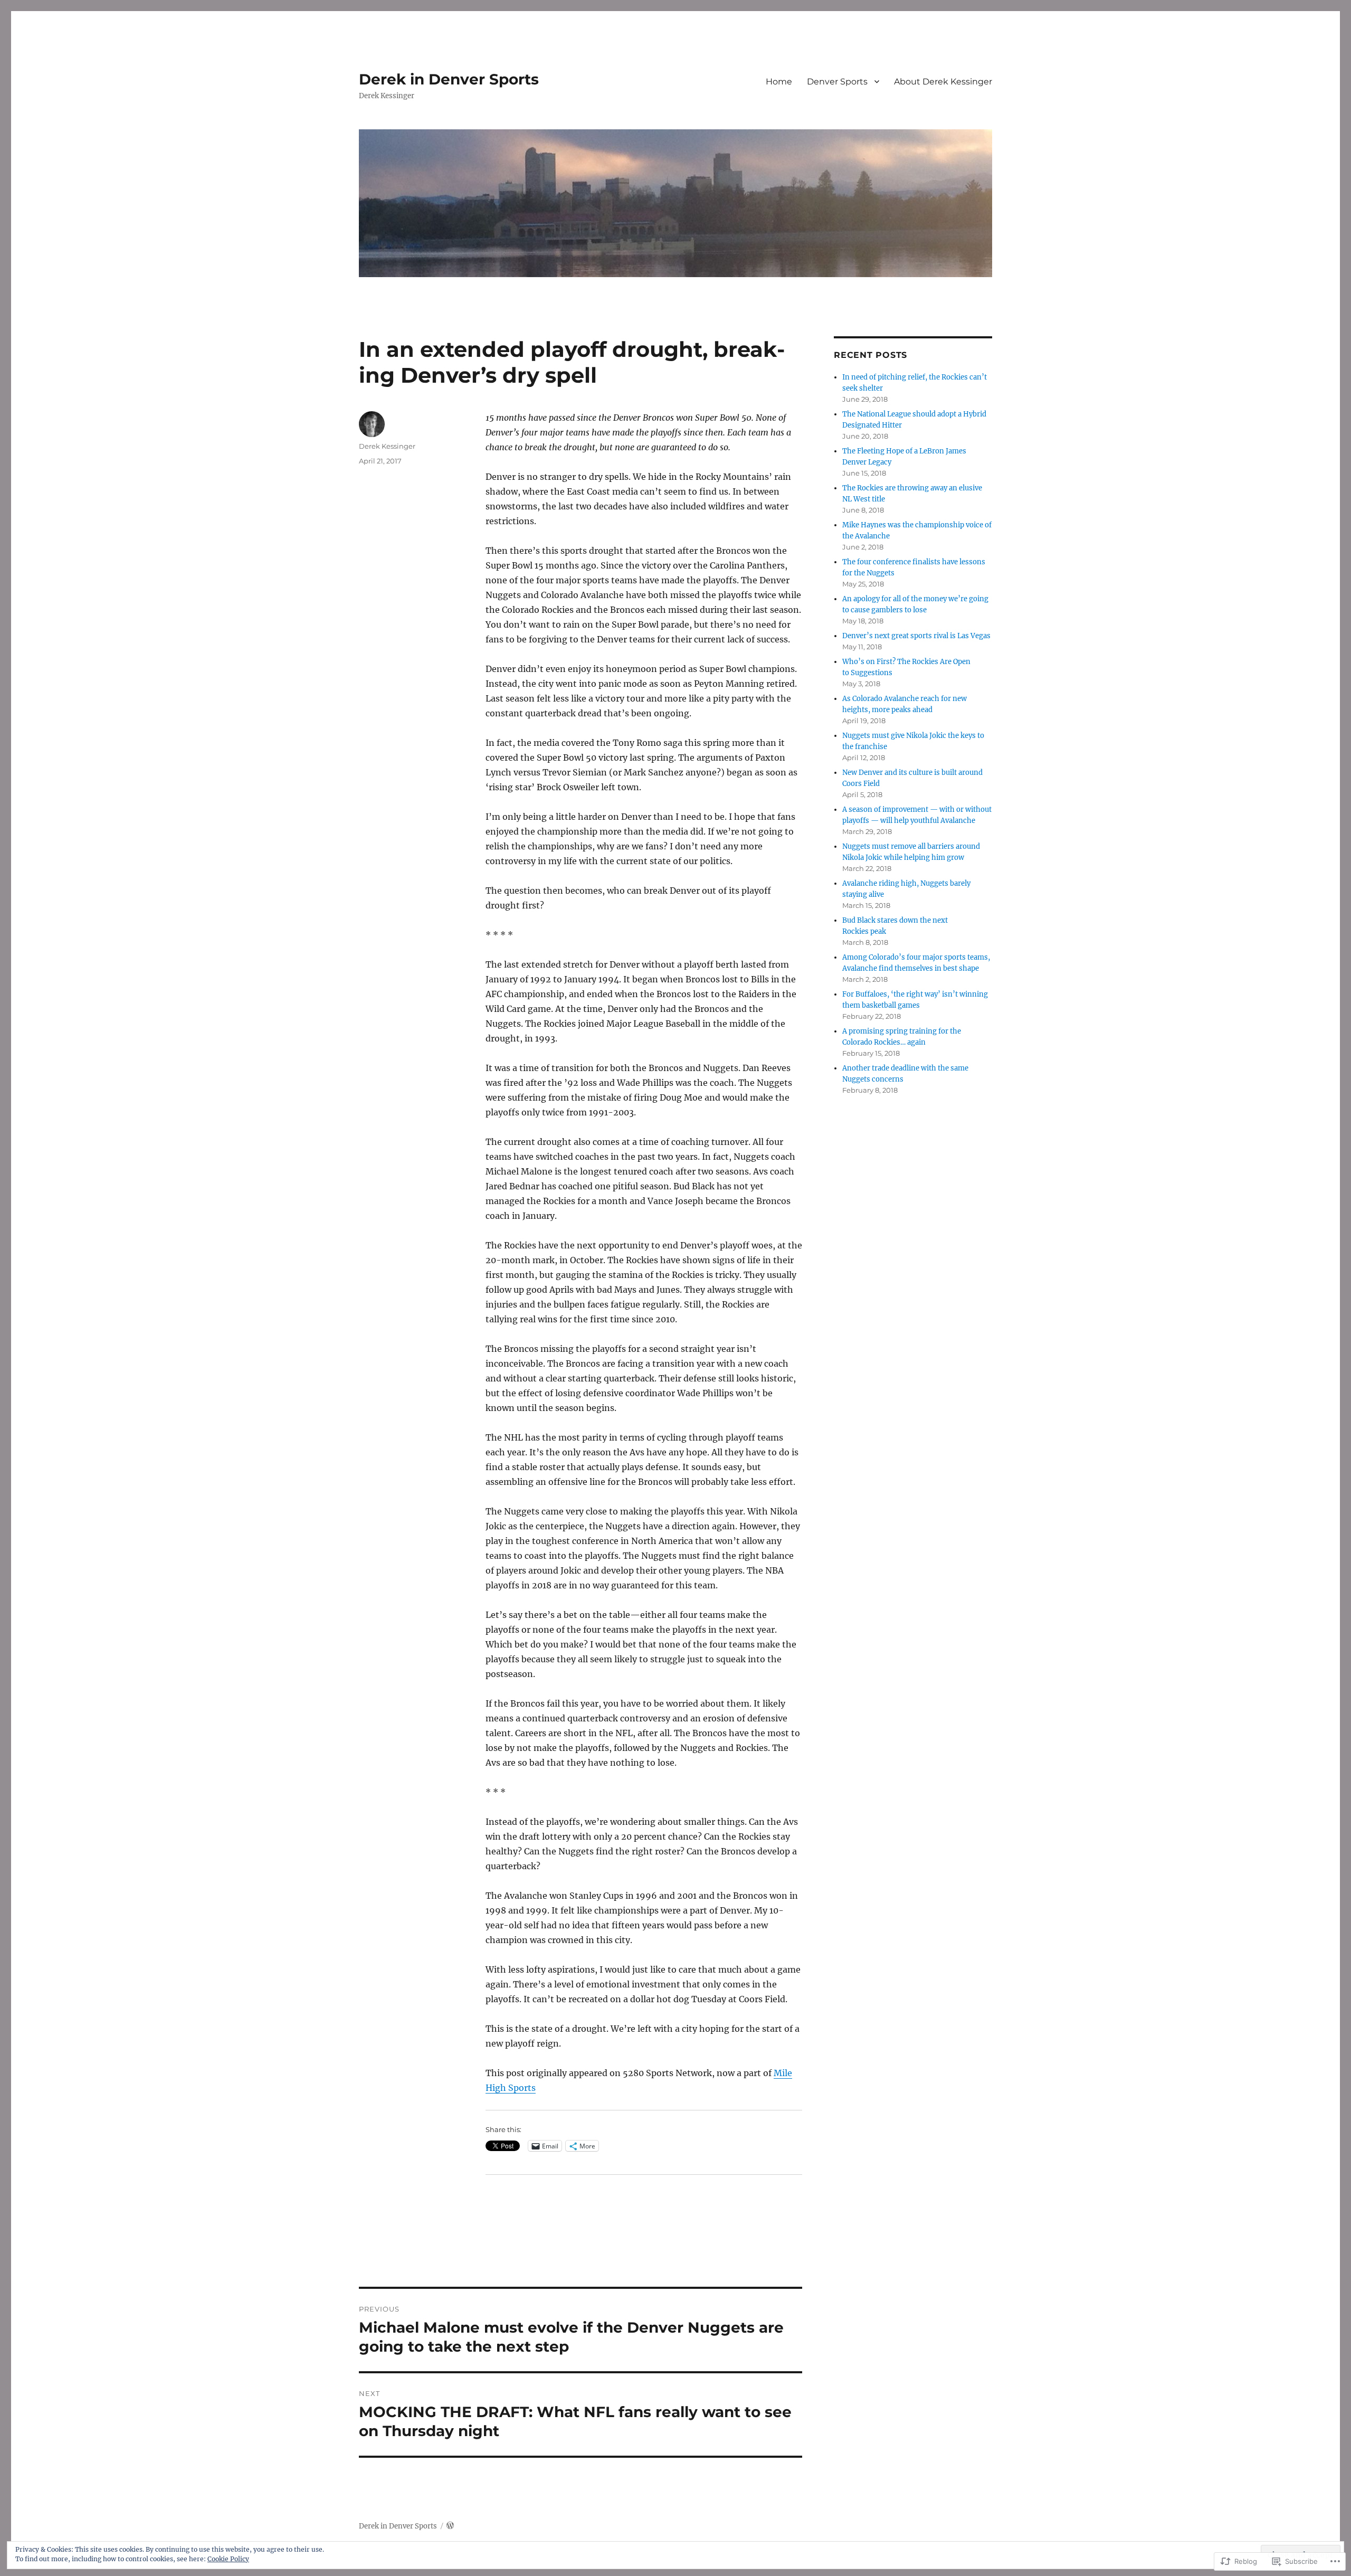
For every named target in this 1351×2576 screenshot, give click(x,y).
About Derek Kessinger (943, 82)
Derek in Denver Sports (449, 79)
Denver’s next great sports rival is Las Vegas (916, 636)
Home (779, 82)
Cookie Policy (228, 2559)
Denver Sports (837, 82)
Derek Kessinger (387, 446)
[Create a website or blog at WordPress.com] (450, 2526)
